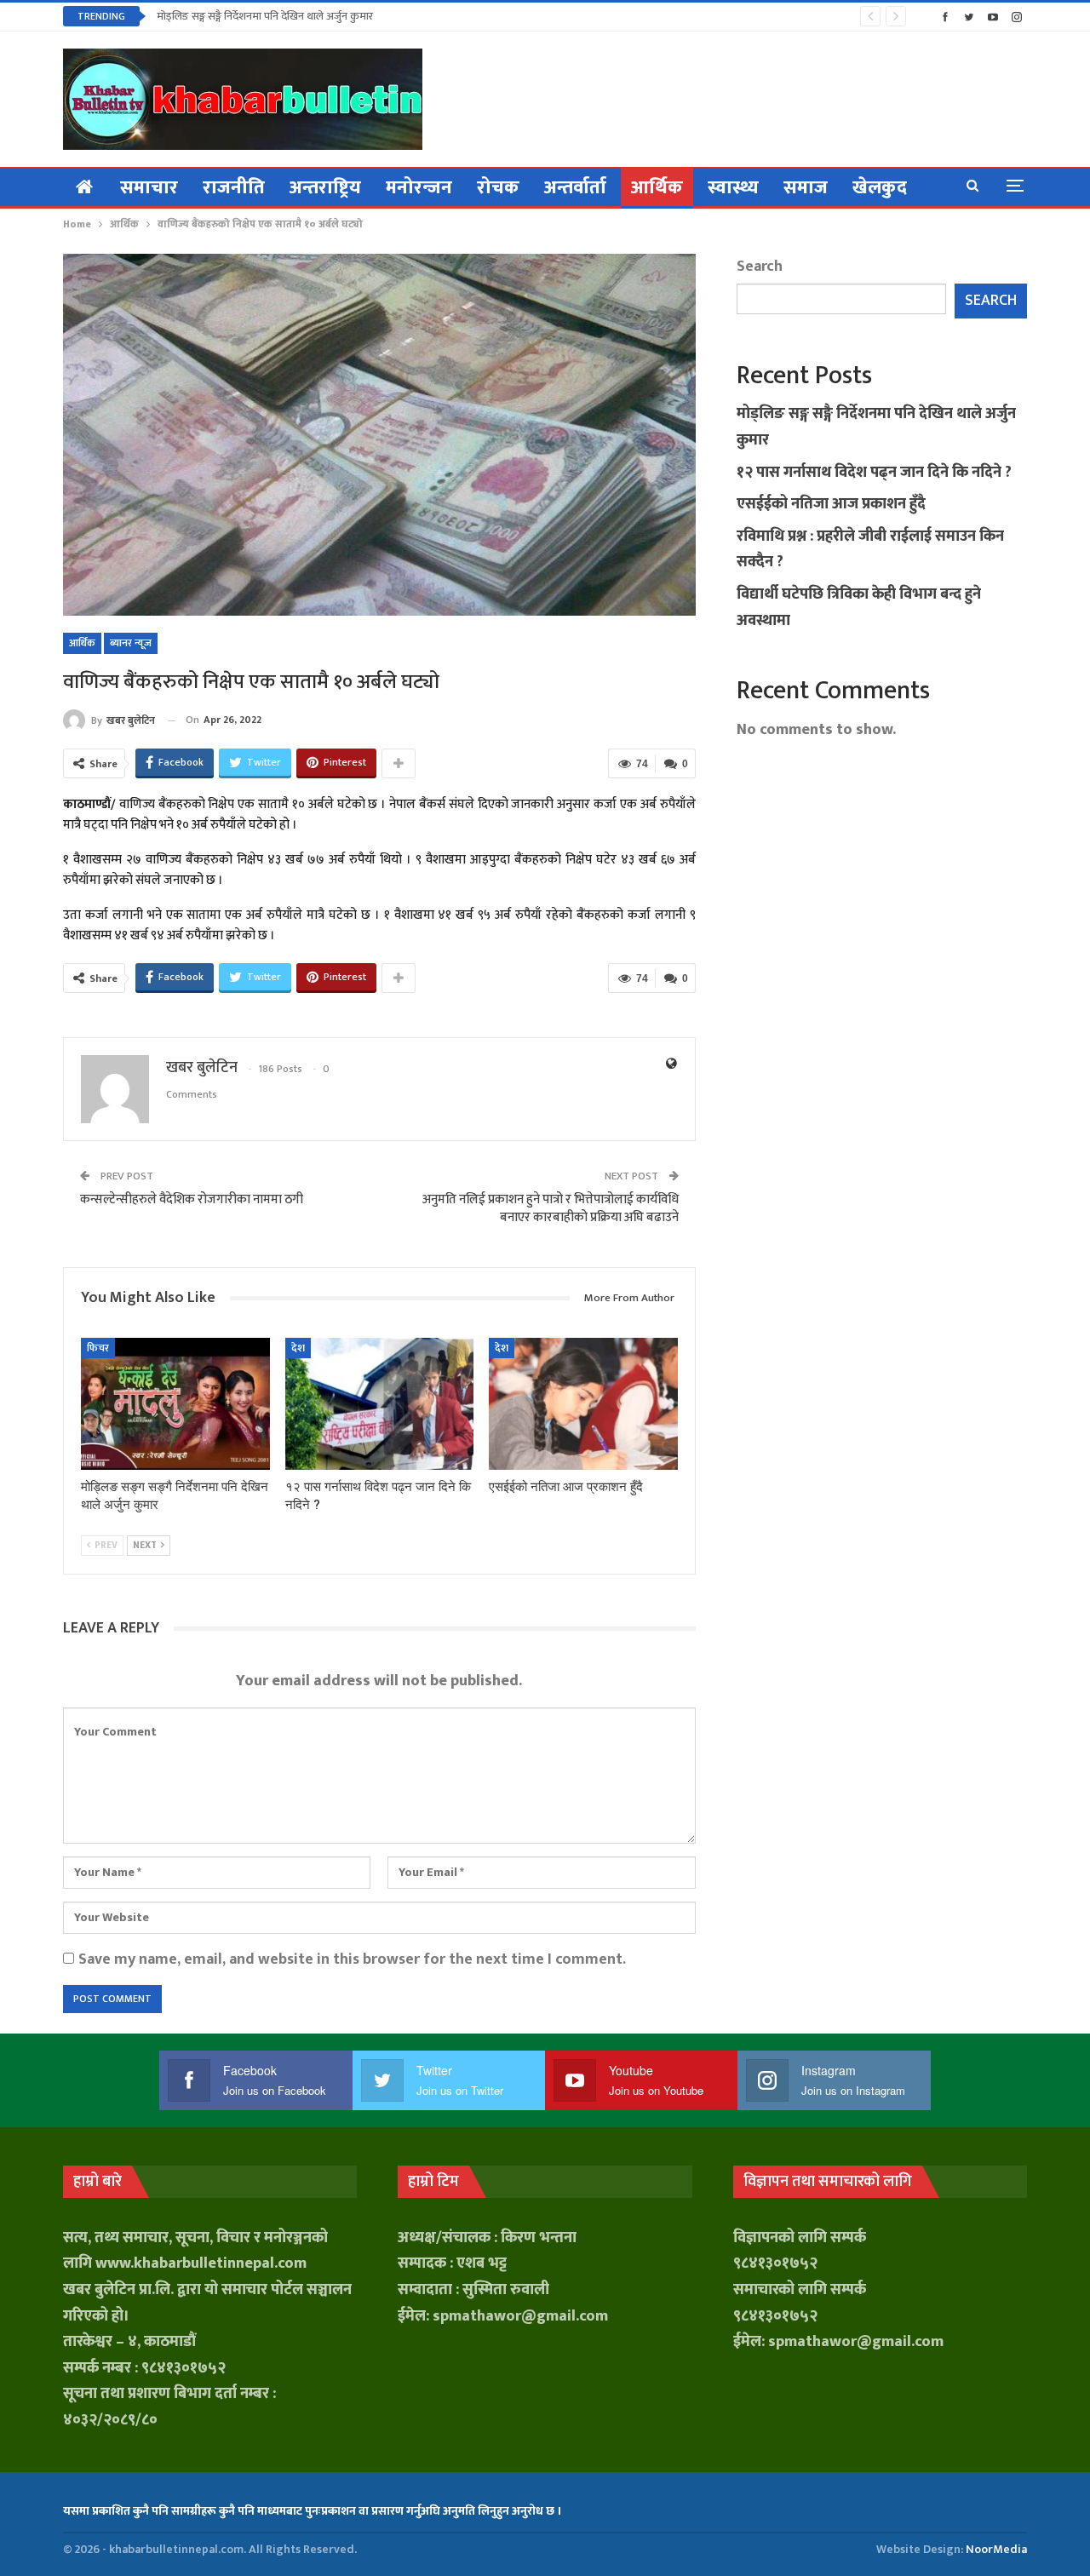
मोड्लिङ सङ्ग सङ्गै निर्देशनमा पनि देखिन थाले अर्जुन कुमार (265, 16)
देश (298, 1348)
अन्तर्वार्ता (575, 188)
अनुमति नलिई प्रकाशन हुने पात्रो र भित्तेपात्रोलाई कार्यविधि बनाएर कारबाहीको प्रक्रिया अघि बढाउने (551, 1208)
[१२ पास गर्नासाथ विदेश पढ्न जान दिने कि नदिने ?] (380, 1404)
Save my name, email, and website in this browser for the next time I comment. (352, 1959)
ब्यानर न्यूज (131, 643)
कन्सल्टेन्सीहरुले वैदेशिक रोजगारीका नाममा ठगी (192, 1199)
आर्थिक (657, 188)
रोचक (498, 188)
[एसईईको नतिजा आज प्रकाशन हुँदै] (583, 1404)
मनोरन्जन (419, 188)
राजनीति (234, 188)
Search (760, 267)
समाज (806, 188)
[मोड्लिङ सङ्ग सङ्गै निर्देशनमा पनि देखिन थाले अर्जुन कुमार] (175, 1404)
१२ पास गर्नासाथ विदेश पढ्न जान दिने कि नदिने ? (874, 473)
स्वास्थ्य (733, 188)
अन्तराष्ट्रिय (325, 188)
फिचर (98, 1348)
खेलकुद (880, 188)
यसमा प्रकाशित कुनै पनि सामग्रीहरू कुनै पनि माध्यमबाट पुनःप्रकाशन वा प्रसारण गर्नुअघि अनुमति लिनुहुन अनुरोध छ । (312, 2511)
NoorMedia (996, 2549)
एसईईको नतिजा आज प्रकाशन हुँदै (831, 504)
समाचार (149, 188)
